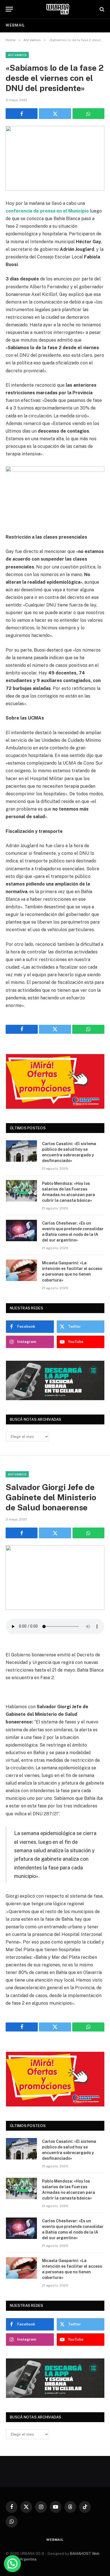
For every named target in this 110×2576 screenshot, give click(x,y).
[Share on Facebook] (22, 114)
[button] (12, 2564)
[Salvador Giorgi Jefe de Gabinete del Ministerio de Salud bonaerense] (55, 1578)
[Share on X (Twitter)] (55, 114)
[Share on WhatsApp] (88, 114)
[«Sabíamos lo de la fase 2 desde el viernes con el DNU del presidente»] (55, 158)
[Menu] (9, 9)
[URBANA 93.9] (58, 9)
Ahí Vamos (17, 55)
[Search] (101, 9)
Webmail (15, 25)
